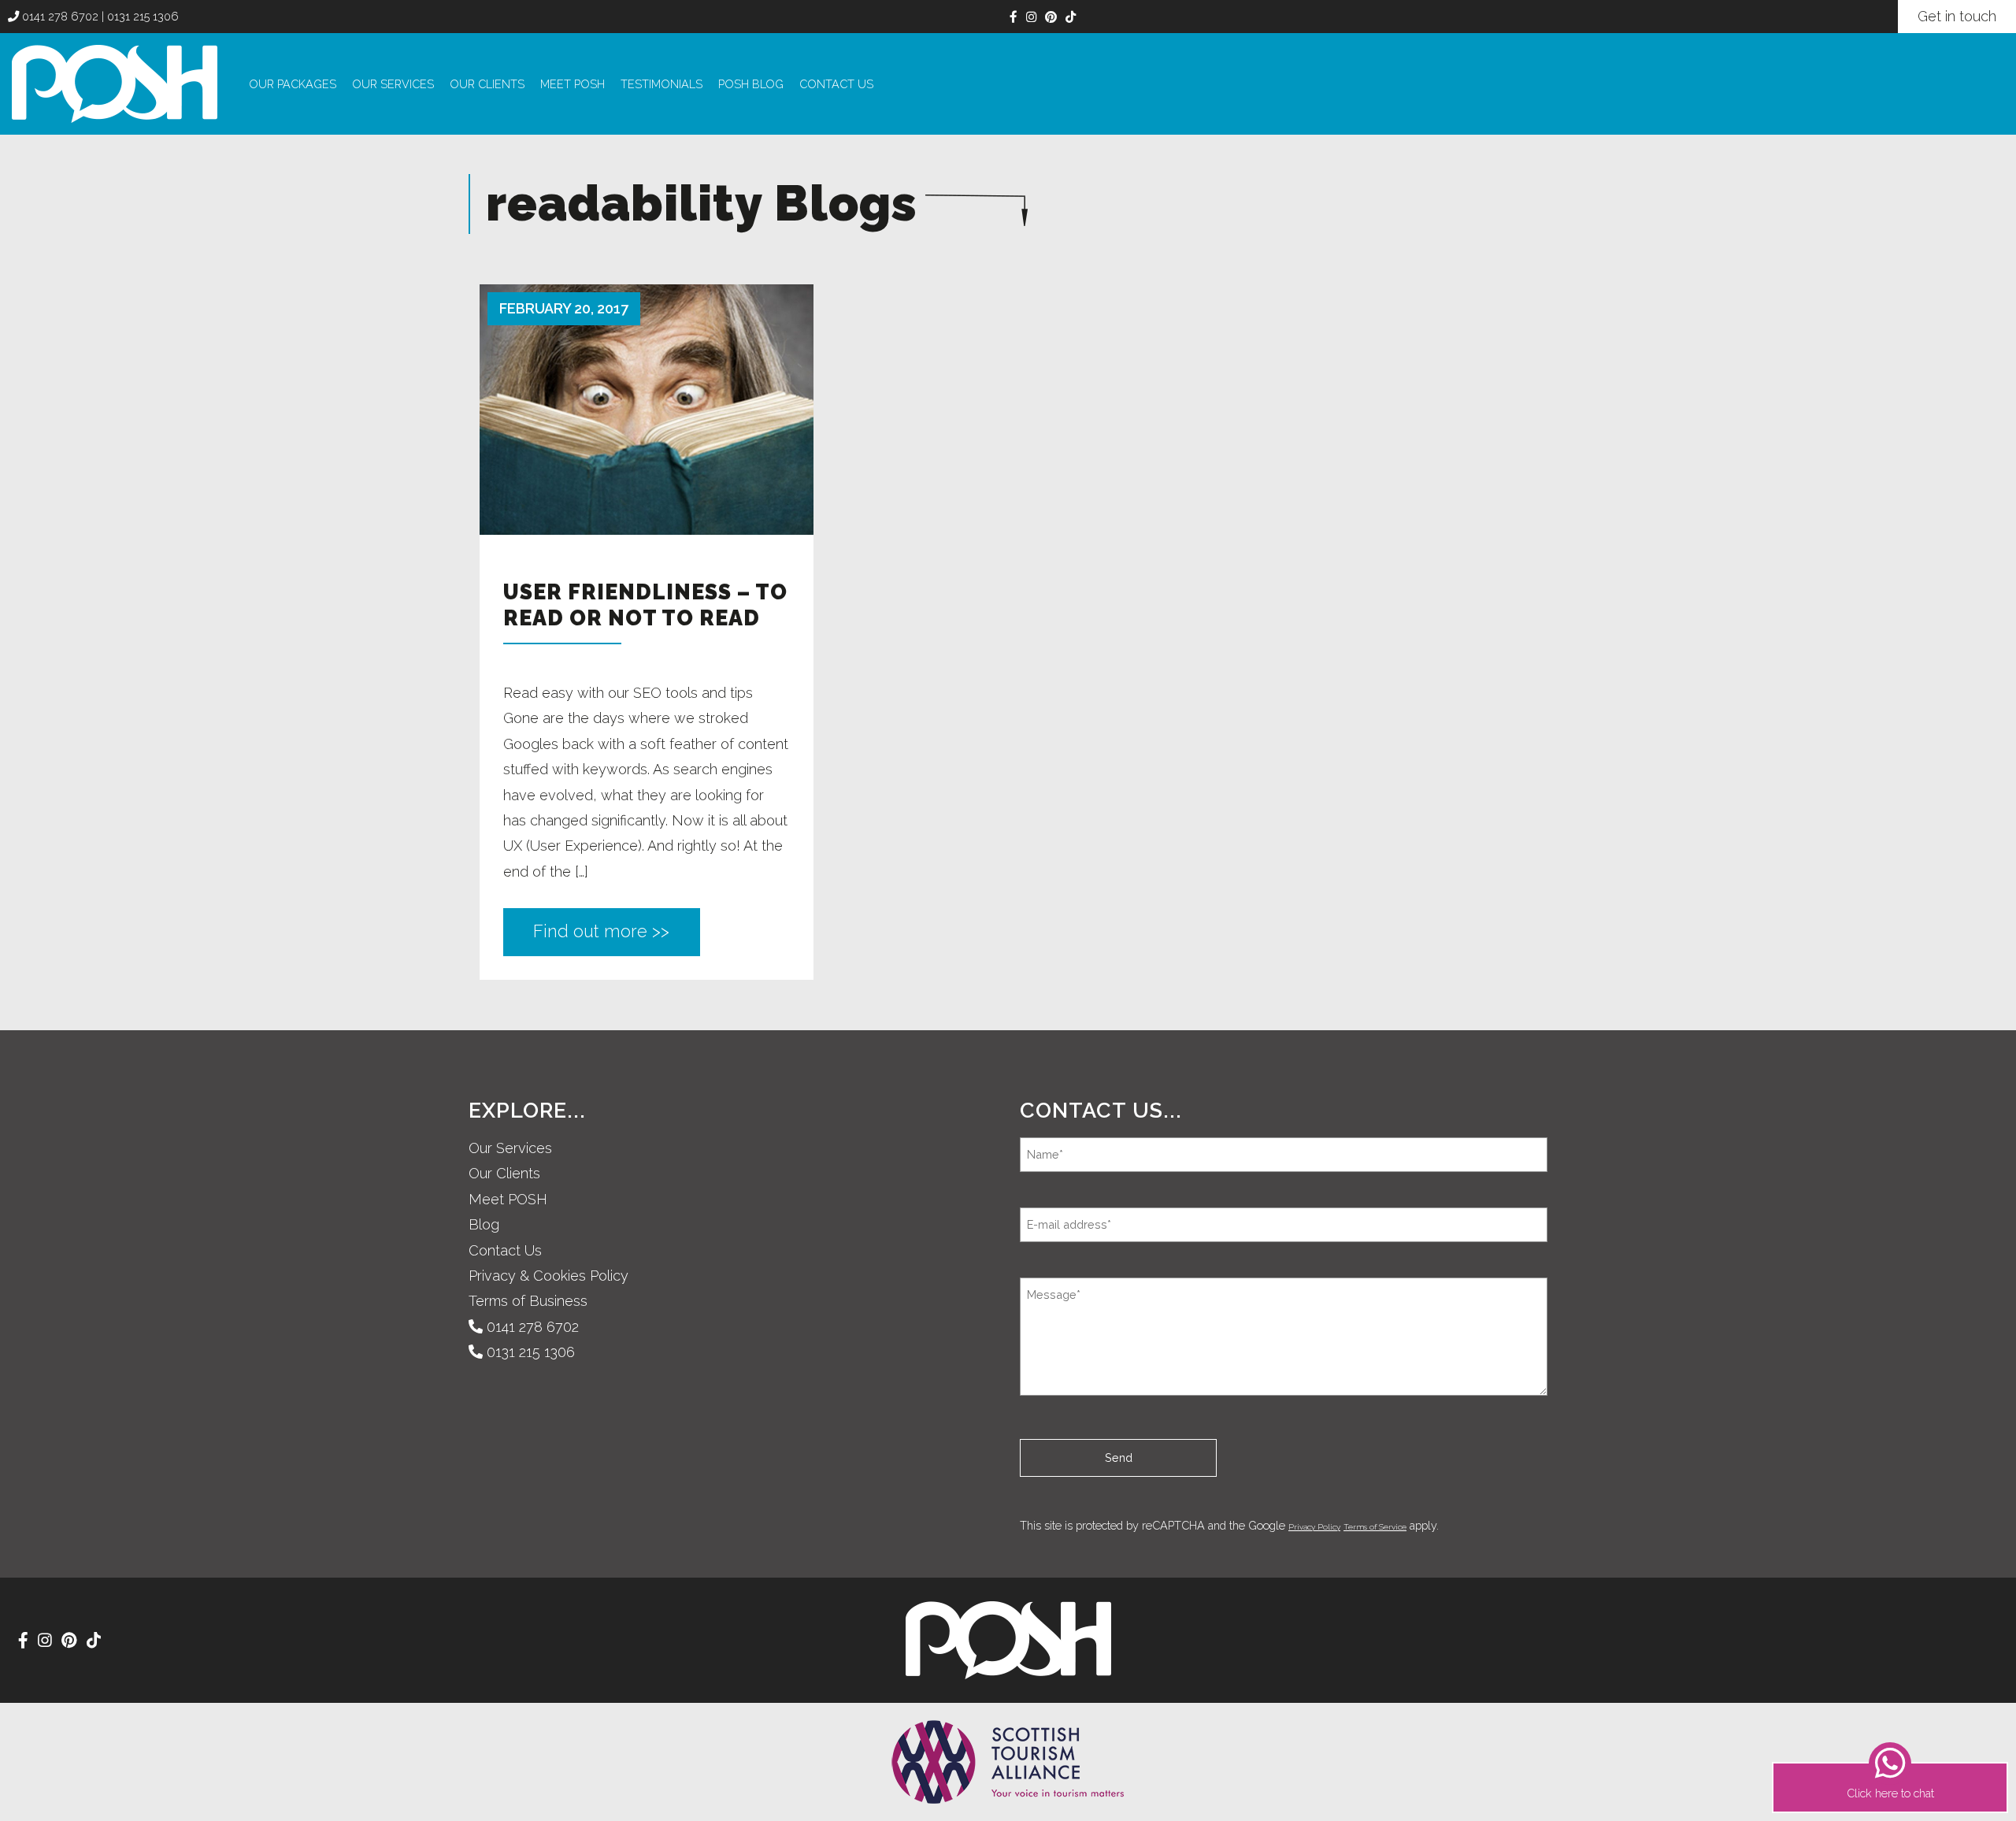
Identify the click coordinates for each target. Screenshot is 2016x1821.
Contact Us (836, 84)
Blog (484, 1224)
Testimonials (661, 84)
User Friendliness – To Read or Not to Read (645, 605)
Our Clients (487, 84)
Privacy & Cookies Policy (548, 1276)
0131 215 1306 (143, 16)
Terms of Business (528, 1301)
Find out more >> (601, 931)
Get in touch (1957, 16)
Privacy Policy (1314, 1527)
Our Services (393, 84)
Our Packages (293, 84)
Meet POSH (573, 84)
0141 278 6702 (59, 16)
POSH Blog (751, 84)
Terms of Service (1375, 1527)
